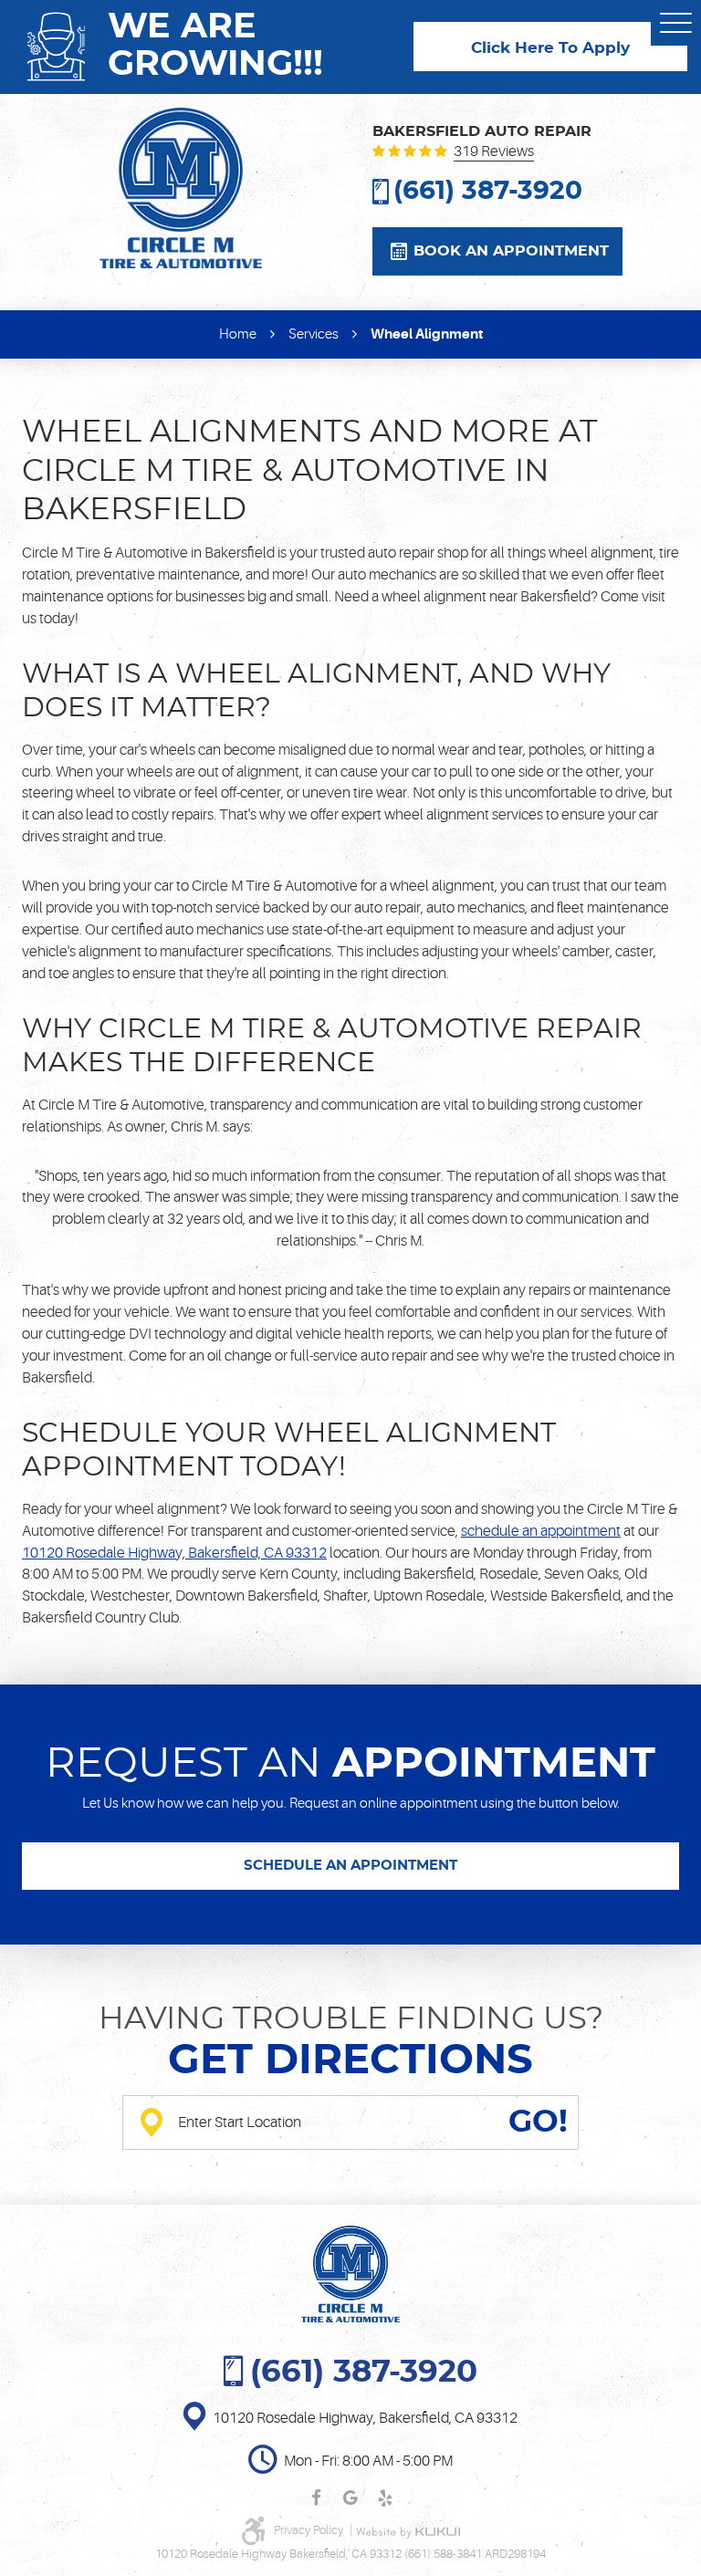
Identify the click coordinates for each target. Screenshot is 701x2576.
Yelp (385, 2498)
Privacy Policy (310, 2530)
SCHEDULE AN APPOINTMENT (350, 1866)
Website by (408, 2533)
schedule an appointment (541, 1531)
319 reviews (494, 152)
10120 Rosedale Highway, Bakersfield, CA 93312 (174, 1553)
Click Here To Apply (550, 48)
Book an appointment (511, 251)
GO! (538, 2122)
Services (314, 334)
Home (238, 334)
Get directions (350, 2061)
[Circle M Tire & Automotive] (181, 188)
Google (350, 2498)
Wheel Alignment (427, 334)
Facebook (317, 2498)
